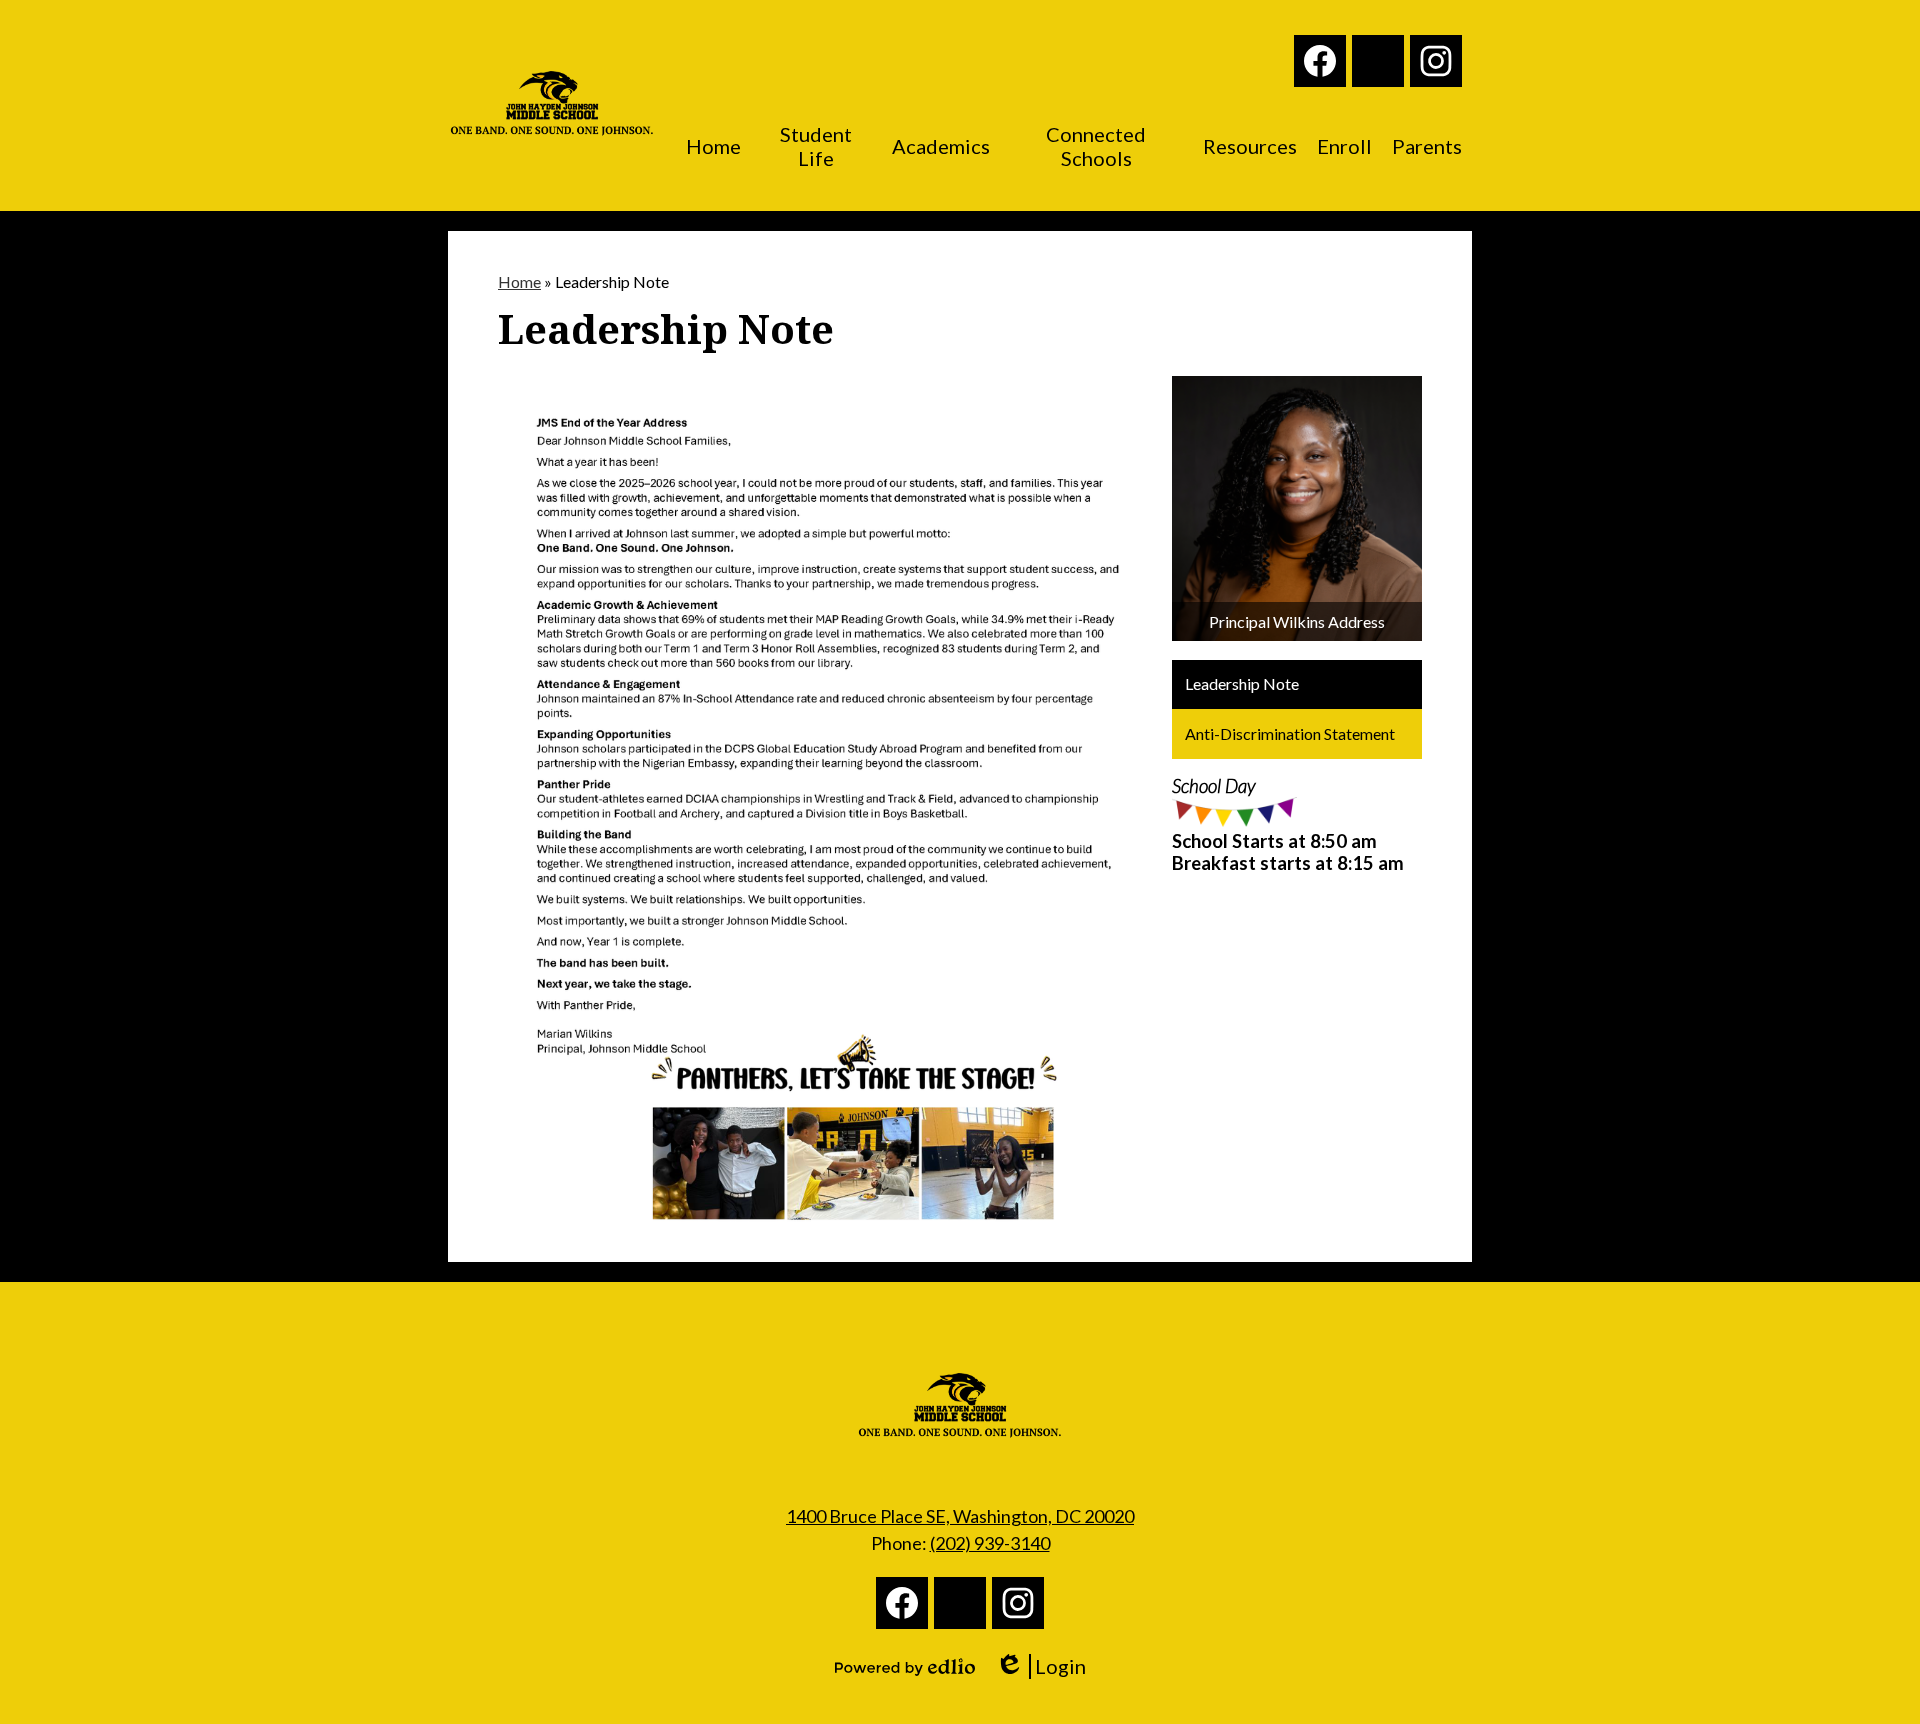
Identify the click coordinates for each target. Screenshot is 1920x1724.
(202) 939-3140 (990, 1543)
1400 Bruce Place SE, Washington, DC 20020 (960, 1516)
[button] (713, 146)
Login (1047, 1666)
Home (519, 281)
